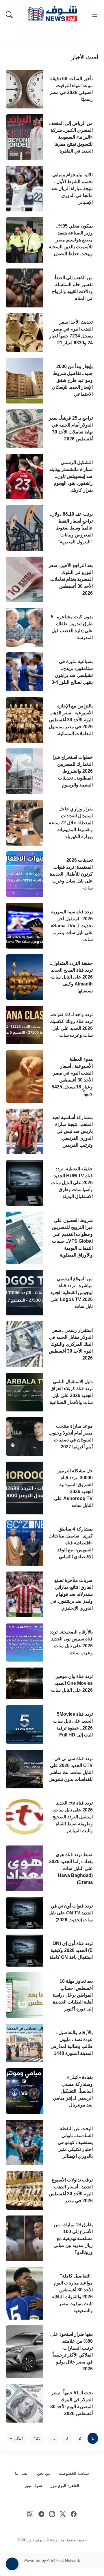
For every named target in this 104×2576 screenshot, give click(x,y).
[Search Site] (9, 15)
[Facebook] (74, 2514)
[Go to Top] (12, 2564)
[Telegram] (41, 2514)
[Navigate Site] (95, 15)
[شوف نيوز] (52, 14)
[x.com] (63, 2514)
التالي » (16, 2438)
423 (37, 2438)
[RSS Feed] (30, 2514)
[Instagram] (52, 2514)
